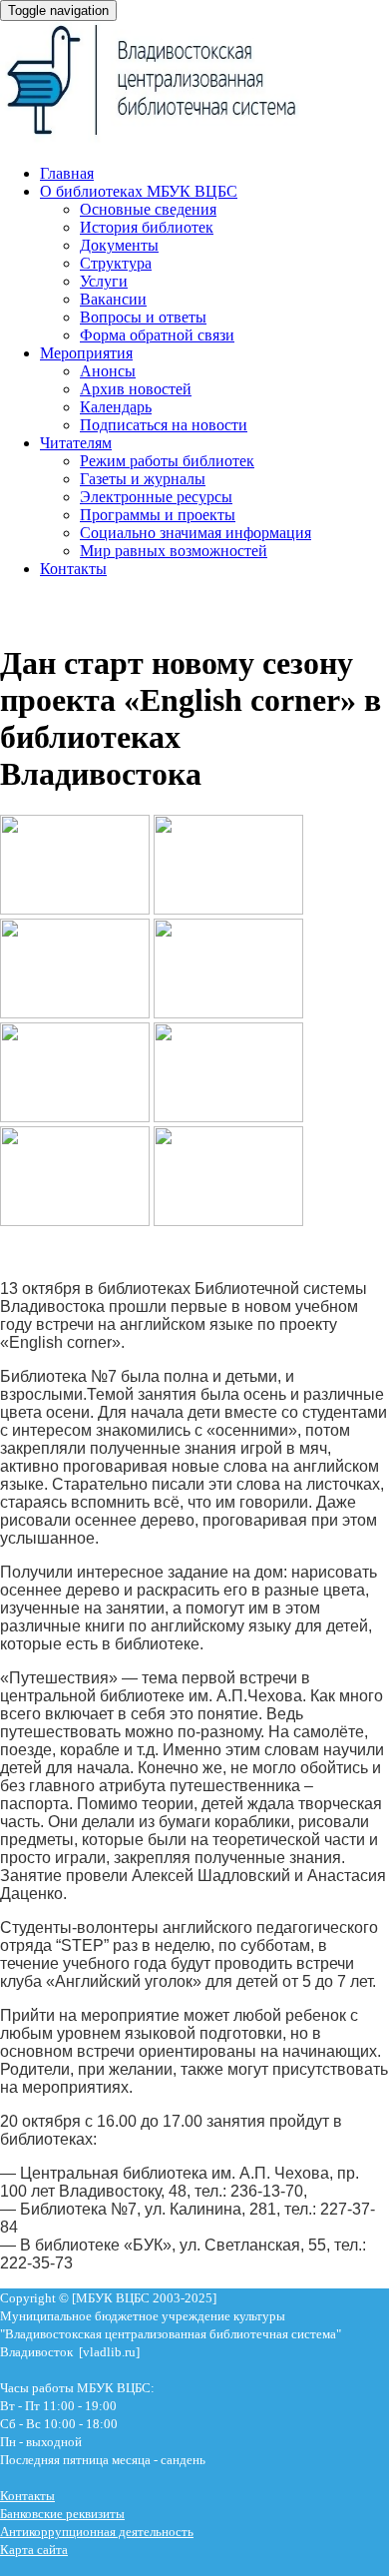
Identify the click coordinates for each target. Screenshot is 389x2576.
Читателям (76, 443)
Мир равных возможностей (174, 551)
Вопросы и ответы (143, 317)
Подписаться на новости (164, 425)
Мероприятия (86, 353)
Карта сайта (34, 2550)
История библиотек (147, 227)
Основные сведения (148, 209)
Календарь (116, 407)
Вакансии (113, 299)
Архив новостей (136, 389)
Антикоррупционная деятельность (97, 2532)
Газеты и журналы (143, 479)
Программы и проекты (158, 515)
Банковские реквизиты (62, 2514)
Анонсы (108, 371)
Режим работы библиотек (167, 461)
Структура (116, 263)
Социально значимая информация (195, 533)
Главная (67, 173)
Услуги (104, 281)
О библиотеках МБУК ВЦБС (139, 191)
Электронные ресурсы (156, 497)
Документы (119, 245)
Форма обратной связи (157, 335)
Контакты (73, 569)
